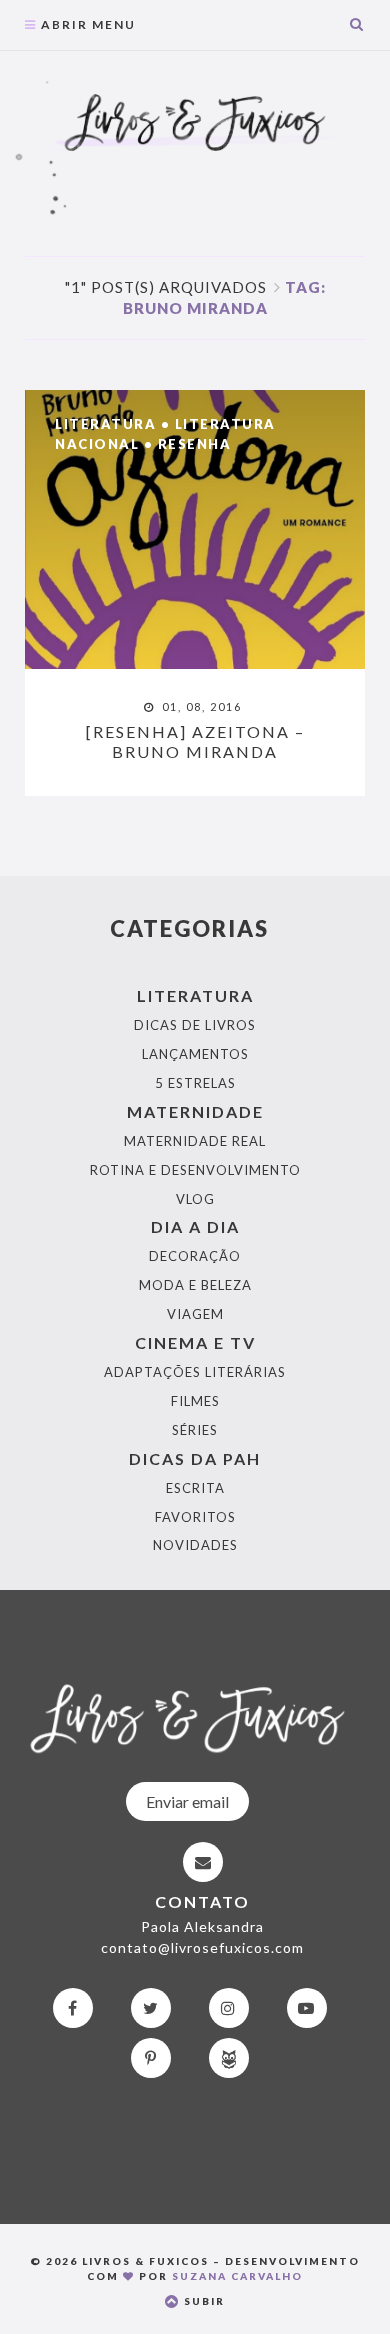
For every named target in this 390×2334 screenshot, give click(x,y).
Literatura (105, 424)
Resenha (195, 444)
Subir (202, 2301)
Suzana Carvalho (237, 2276)
